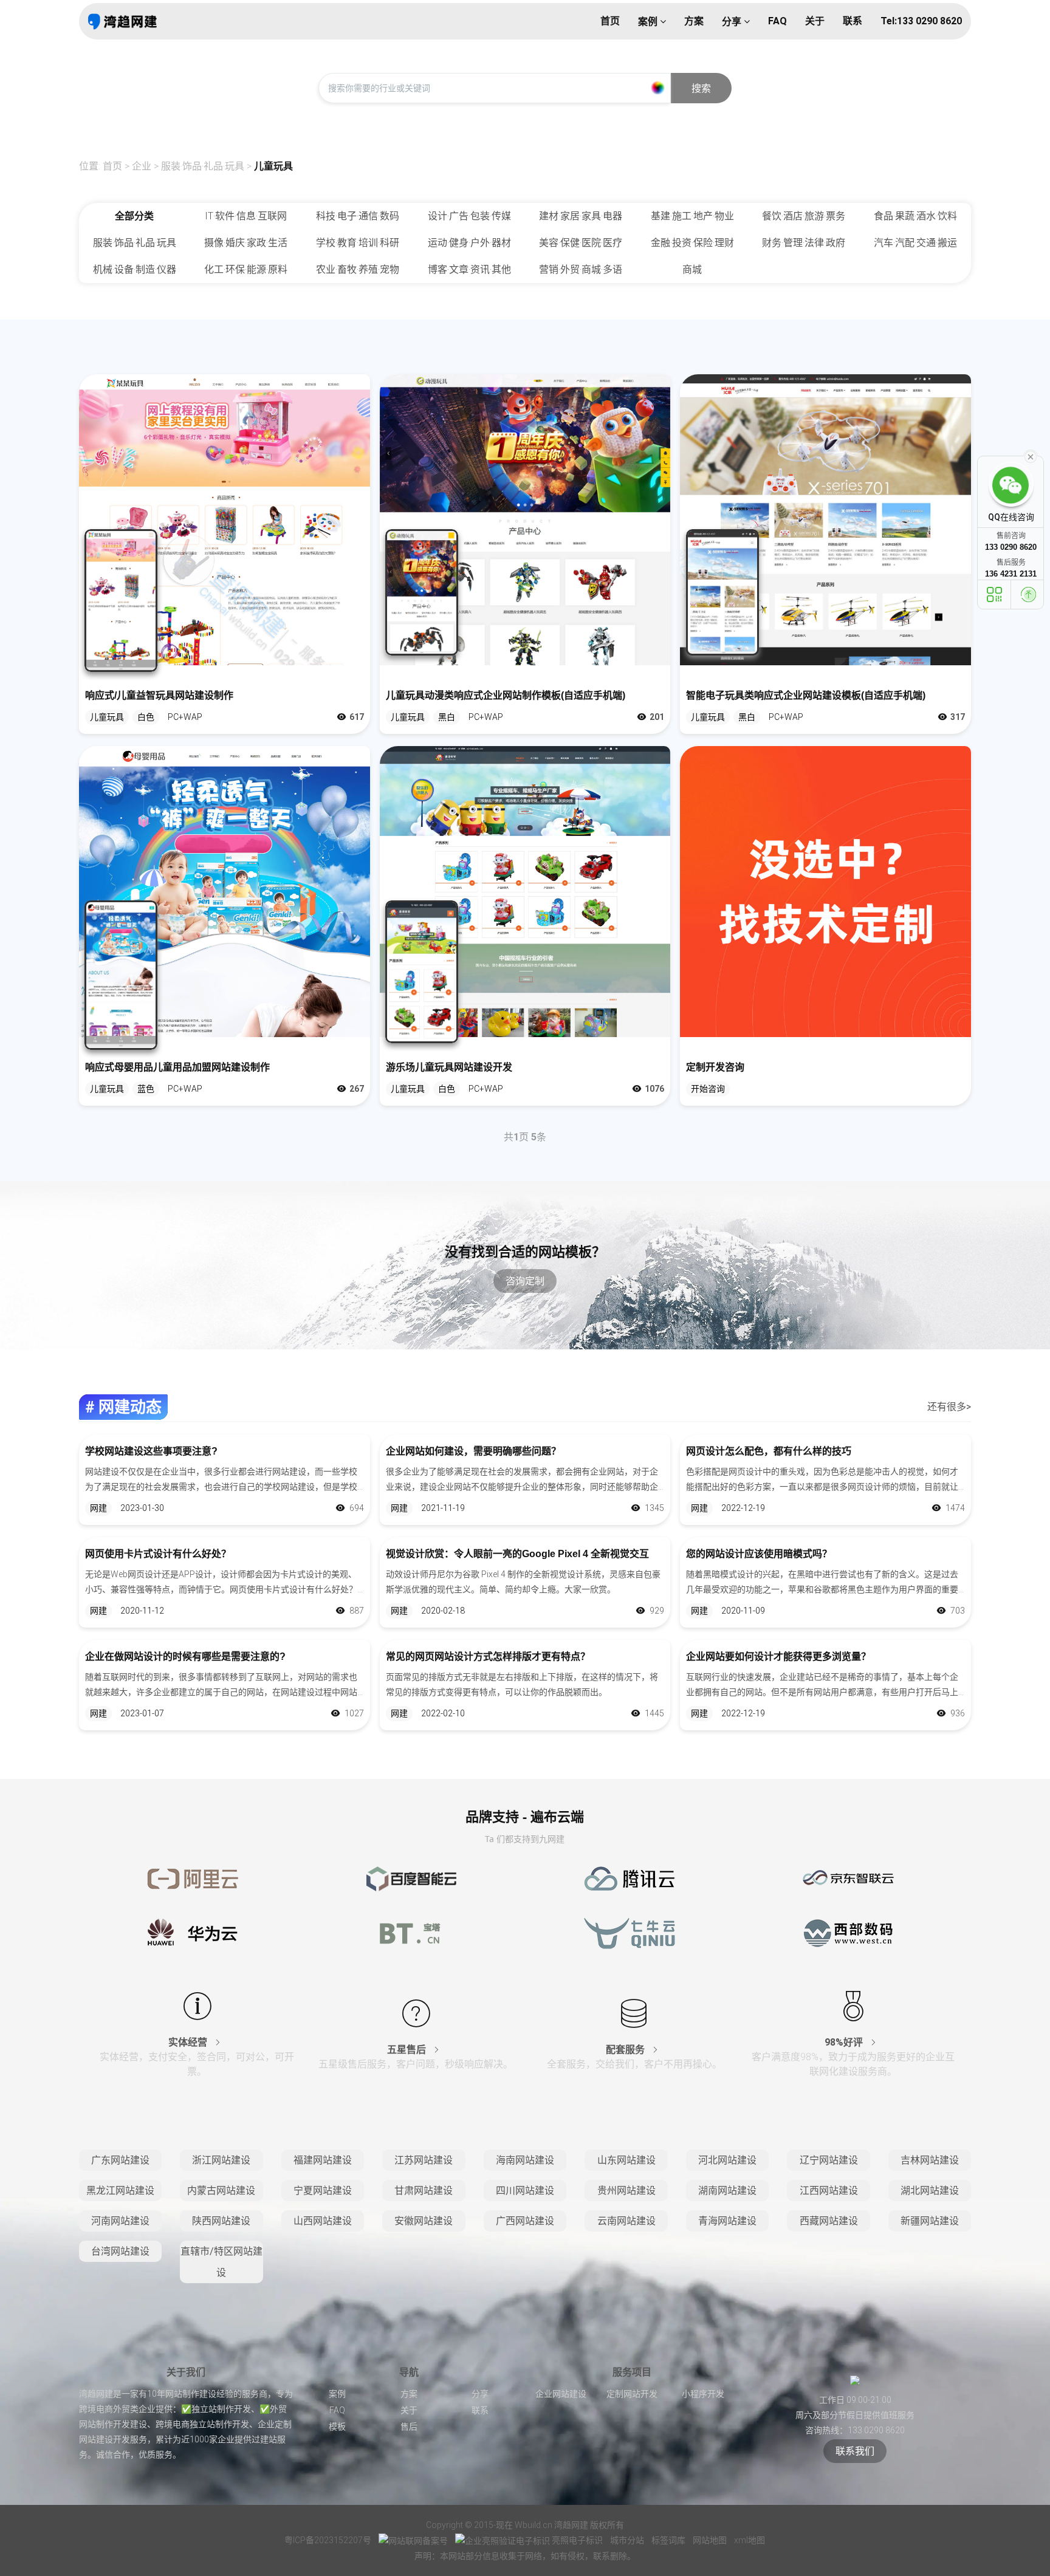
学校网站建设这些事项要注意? (151, 1451)
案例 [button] (649, 22)
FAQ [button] (777, 21)
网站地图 (711, 2540)
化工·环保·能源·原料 (246, 269)
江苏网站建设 (424, 2160)
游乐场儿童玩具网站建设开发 (449, 1067)
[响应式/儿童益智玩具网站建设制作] (225, 520)
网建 (98, 1508)
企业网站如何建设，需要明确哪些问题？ (473, 1451)
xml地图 (750, 2540)
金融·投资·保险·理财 (692, 243)
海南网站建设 (525, 2160)
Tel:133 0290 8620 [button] (921, 21)
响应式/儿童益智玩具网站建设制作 (159, 695)
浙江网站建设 (221, 2160)
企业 (142, 166)
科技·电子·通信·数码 (358, 216)
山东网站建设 (626, 2160)
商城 (692, 269)
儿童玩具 (273, 166)
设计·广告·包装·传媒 (469, 216)
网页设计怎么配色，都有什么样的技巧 (769, 1451)
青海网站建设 (727, 2221)
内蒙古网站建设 (221, 2191)
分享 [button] (733, 22)
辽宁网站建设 (829, 2160)
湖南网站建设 (727, 2191)
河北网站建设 (727, 2160)
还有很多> (949, 1407)
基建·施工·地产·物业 (692, 216)
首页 (112, 166)
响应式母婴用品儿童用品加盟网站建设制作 (177, 1067)
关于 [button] (815, 21)
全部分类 (134, 216)
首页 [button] (610, 21)
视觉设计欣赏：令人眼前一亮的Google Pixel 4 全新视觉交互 (517, 1554)
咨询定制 (525, 1281)
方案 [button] (694, 21)
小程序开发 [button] (703, 2394)
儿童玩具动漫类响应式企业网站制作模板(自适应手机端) (506, 695)
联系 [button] (853, 21)
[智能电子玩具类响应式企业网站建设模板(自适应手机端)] (825, 520)
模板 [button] (337, 2427)
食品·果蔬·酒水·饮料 (915, 216)
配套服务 (626, 2050)
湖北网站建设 (930, 2191)
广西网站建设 (525, 2221)
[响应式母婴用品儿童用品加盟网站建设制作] (225, 892)
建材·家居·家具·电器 (581, 216)
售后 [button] (409, 2427)
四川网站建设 (525, 2191)
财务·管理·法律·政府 (804, 243)
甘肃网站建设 (424, 2191)
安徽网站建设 (424, 2221)
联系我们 (855, 2451)
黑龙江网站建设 (120, 2191)
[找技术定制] (825, 892)
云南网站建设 (626, 2221)
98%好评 (845, 2042)
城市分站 (628, 2540)
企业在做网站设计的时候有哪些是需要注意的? (185, 1656)
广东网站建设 (120, 2160)
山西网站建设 (323, 2221)
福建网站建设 (323, 2160)
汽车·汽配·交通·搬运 (915, 243)
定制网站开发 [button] (632, 2394)
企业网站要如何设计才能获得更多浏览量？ (778, 1656)
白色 (146, 717)
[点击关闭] (1031, 456)
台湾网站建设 (120, 2251)
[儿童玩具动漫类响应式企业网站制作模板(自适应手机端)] (525, 520)
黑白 (447, 717)
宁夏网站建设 (323, 2191)
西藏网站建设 (829, 2221)
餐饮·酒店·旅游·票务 (804, 216)
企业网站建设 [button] (561, 2394)
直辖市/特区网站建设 (221, 2262)
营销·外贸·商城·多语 (581, 269)
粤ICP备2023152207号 (328, 2540)
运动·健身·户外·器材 (469, 243)
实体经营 (189, 2042)
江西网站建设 (829, 2191)
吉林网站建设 (930, 2160)
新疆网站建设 (930, 2221)
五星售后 (408, 2050)
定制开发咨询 (715, 1067)
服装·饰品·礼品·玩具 (203, 166)
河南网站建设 (120, 2221)
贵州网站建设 (626, 2191)
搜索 (701, 88)
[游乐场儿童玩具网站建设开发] (525, 892)
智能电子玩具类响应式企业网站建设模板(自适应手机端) (806, 695)
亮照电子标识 (577, 2540)
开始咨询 (708, 1089)
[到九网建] (122, 21)
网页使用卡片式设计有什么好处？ (158, 1554)
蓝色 (146, 1089)
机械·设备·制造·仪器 (135, 269)
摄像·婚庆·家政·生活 (246, 243)
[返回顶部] (1029, 594)
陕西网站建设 (221, 2221)
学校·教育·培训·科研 (358, 243)
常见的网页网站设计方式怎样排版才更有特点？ (488, 1656)
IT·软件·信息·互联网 (246, 216)
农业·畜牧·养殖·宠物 (358, 269)
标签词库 (669, 2540)
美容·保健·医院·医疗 (581, 243)
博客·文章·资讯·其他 (469, 269)
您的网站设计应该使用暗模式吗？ (759, 1554)
